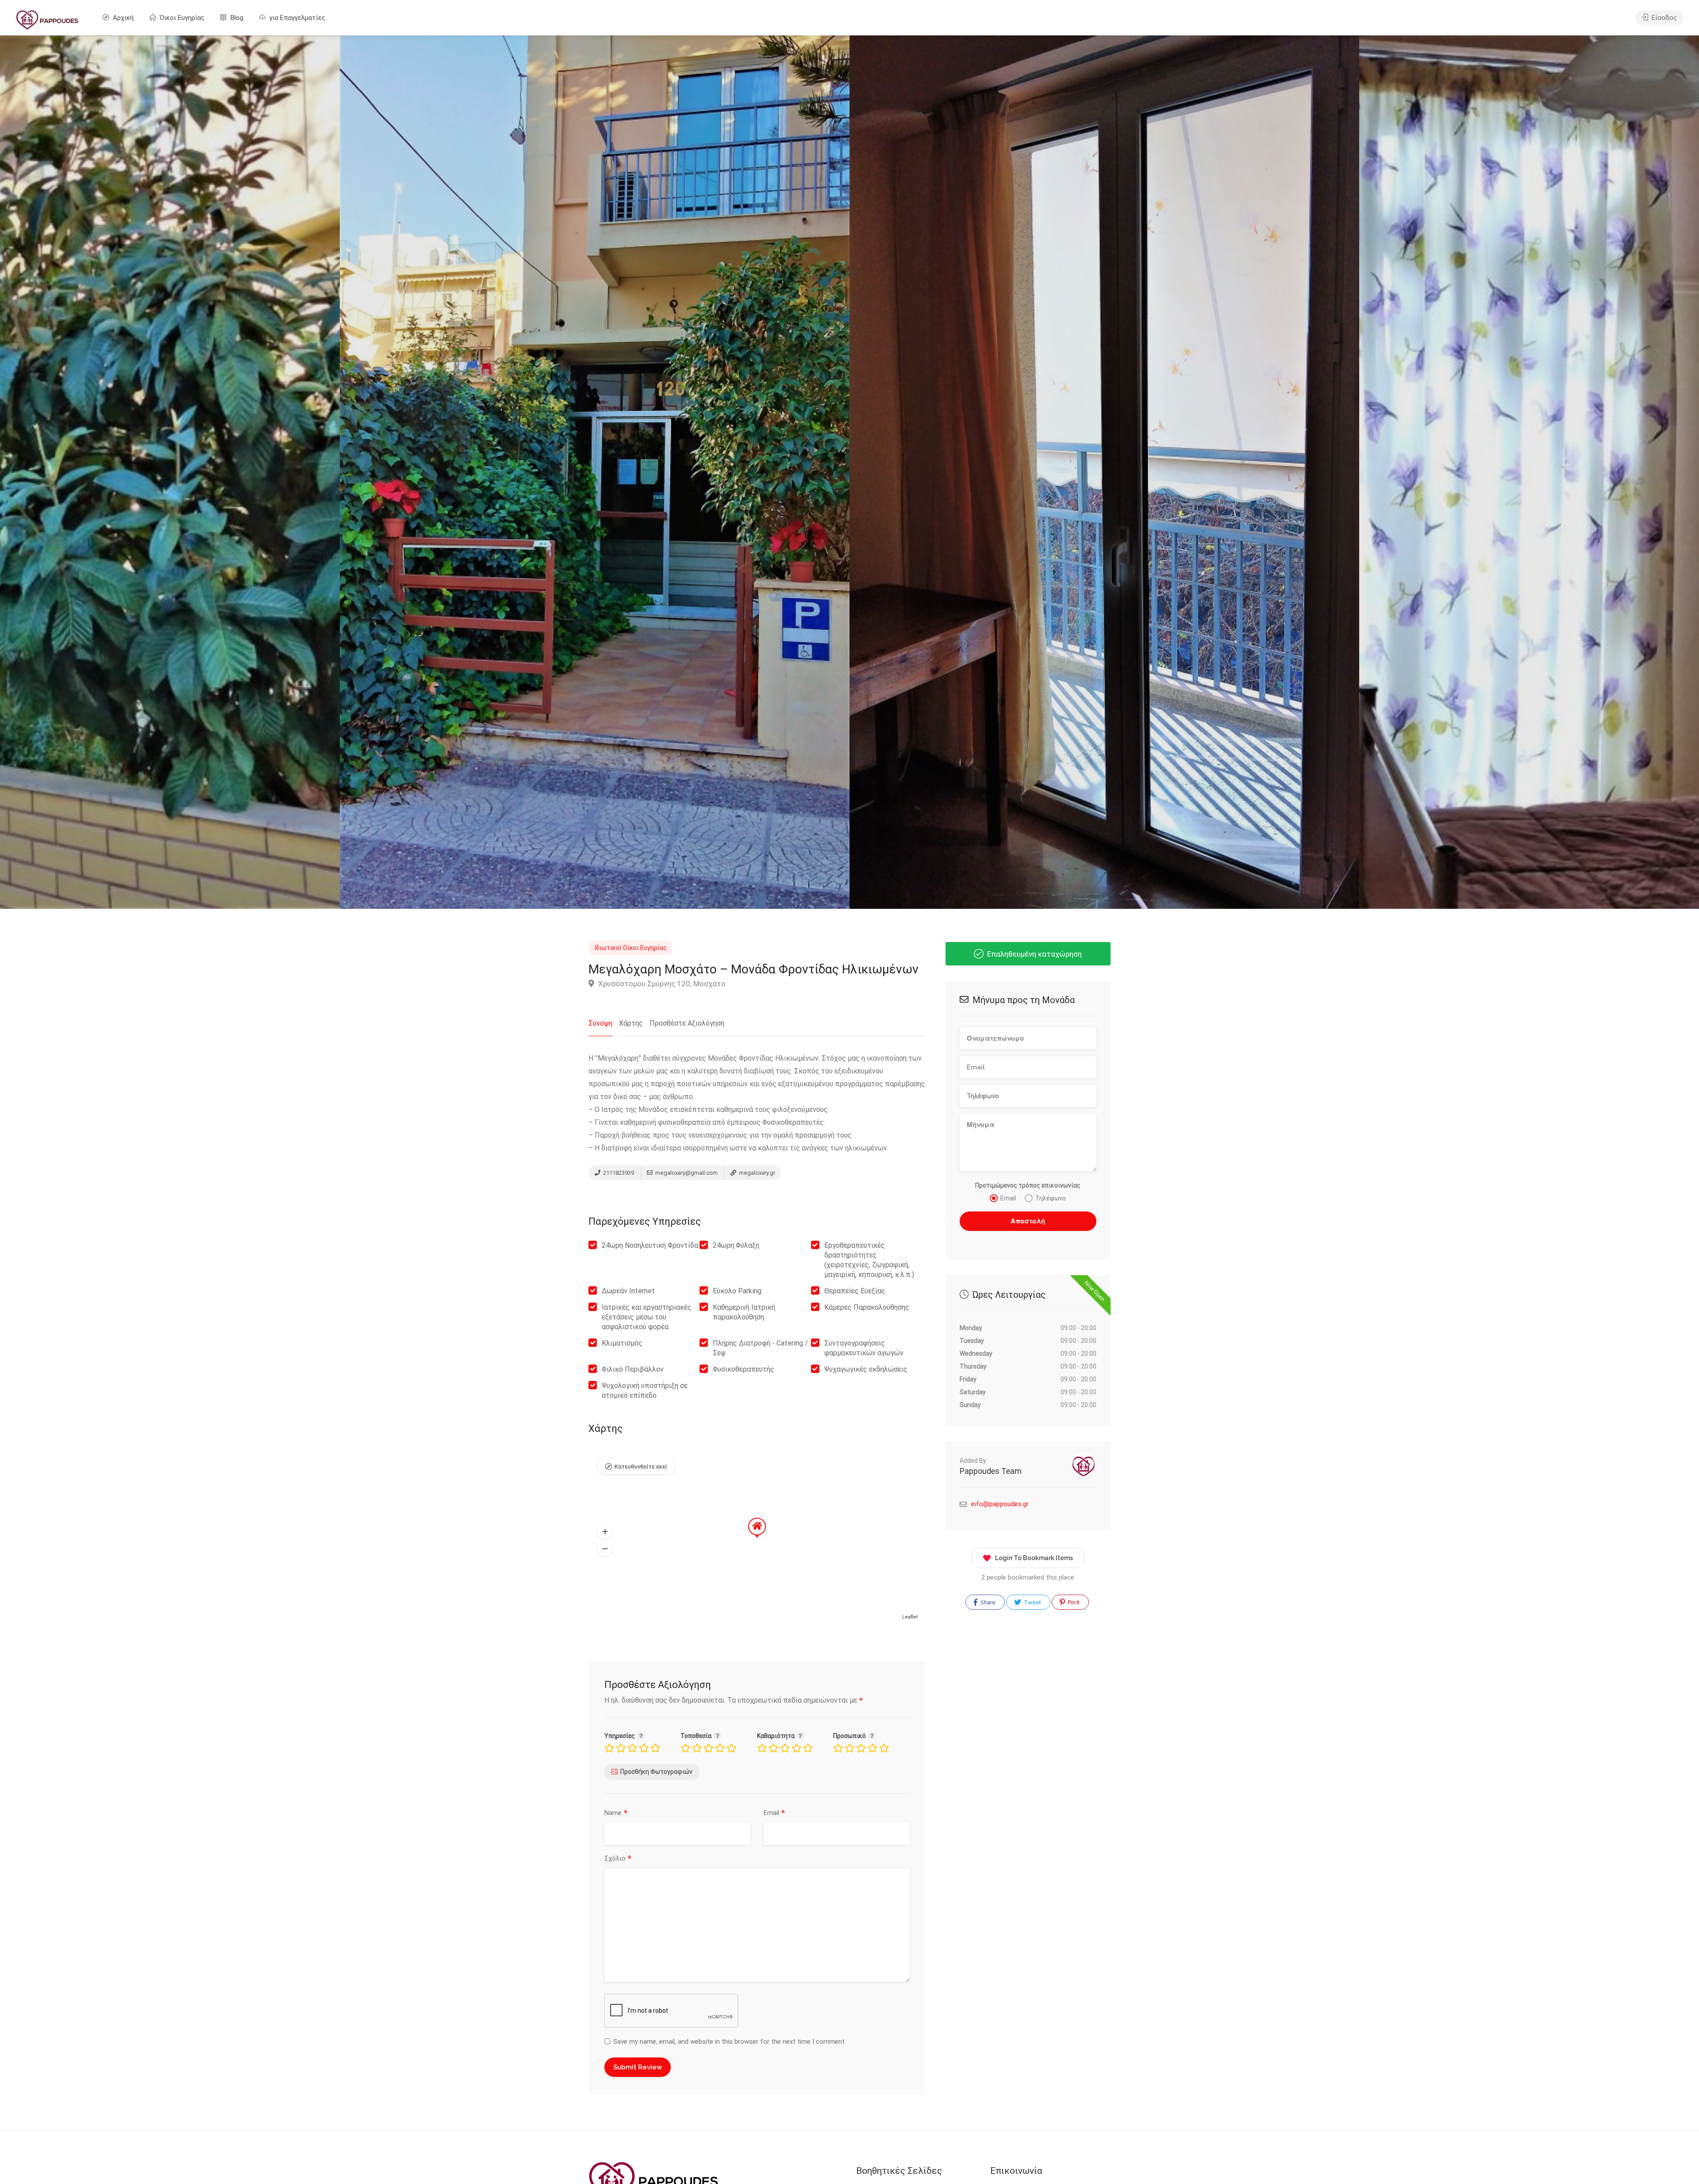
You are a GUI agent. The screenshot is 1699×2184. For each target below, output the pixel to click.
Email (774, 1813)
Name (616, 1813)
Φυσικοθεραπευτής (744, 1369)
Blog (236, 18)
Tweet (1032, 1602)
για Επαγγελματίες (296, 18)
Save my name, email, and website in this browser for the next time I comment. (730, 2042)
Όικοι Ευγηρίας (181, 18)
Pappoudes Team (991, 1471)
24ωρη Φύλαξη (736, 1245)
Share (987, 1602)
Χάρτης (631, 1023)
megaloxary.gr (756, 1173)
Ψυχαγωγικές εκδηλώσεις (866, 1369)
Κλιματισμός (622, 1343)
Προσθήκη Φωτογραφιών (656, 1772)
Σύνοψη (600, 1023)
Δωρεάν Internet (628, 1291)
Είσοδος (1663, 18)
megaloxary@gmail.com (686, 1173)
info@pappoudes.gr (1000, 1504)
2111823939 (618, 1173)
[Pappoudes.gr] (47, 19)
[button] (605, 1531)
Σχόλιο (618, 1859)
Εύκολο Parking (737, 1291)
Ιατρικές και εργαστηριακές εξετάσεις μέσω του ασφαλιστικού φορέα (647, 1317)
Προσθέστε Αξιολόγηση (687, 1023)
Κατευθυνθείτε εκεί (641, 1467)
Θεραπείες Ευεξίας (855, 1291)
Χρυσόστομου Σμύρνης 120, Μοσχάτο (661, 984)
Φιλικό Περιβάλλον (633, 1369)
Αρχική (122, 18)
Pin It (1073, 1602)
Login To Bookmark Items (1034, 1558)
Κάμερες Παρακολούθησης (867, 1307)
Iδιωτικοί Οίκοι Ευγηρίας (631, 948)
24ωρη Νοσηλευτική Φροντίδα (650, 1245)
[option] (1104, 472)
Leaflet (910, 1617)
